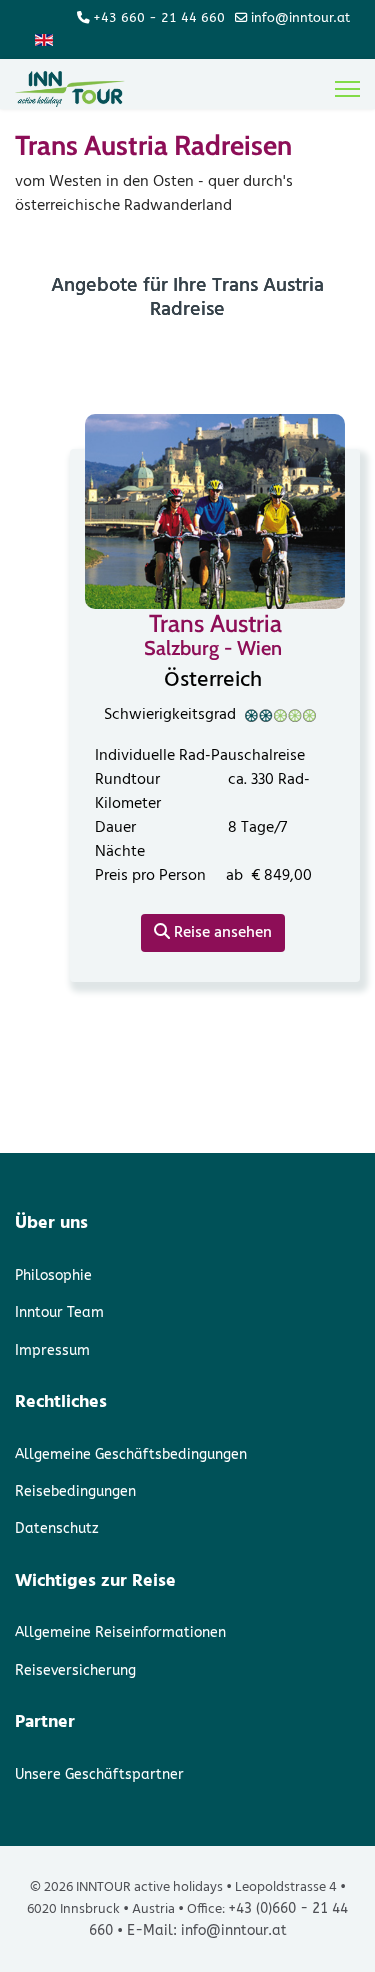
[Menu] (347, 89)
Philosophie (53, 1275)
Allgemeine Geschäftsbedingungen (131, 1454)
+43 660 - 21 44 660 (159, 17)
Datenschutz (57, 1528)
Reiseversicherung (75, 1670)
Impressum (52, 1350)
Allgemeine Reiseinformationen (120, 1632)
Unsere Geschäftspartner (99, 1774)
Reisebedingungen (75, 1491)
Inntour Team (59, 1312)
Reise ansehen (221, 933)
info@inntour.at (300, 17)
